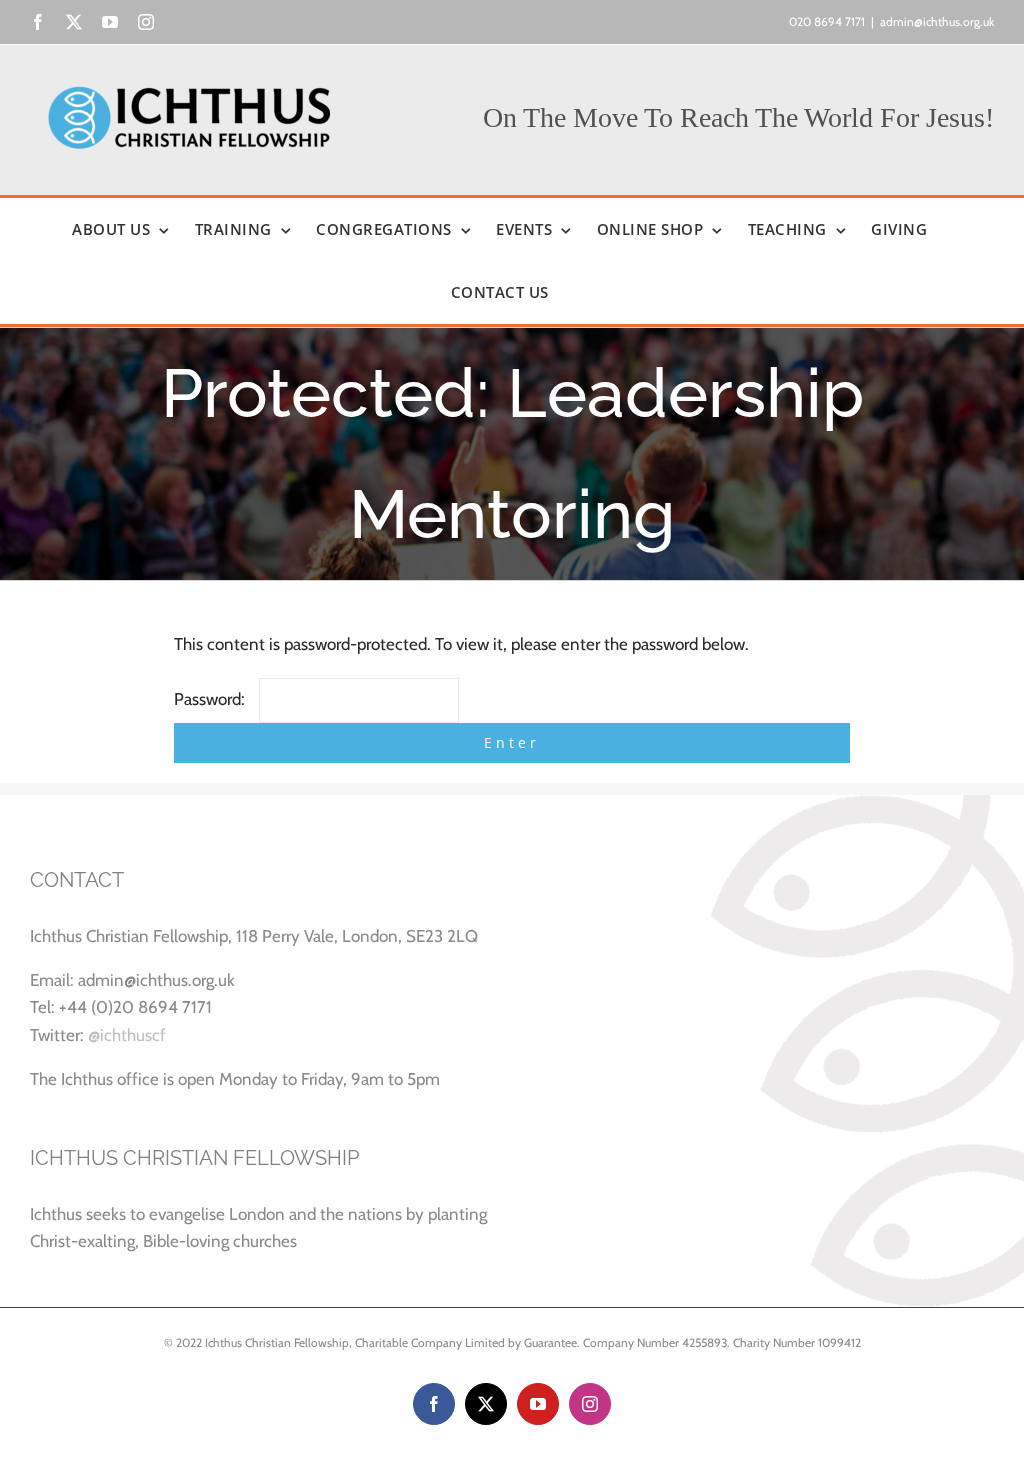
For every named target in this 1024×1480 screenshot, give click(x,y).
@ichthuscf (127, 1035)
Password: (211, 699)
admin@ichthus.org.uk (937, 21)
